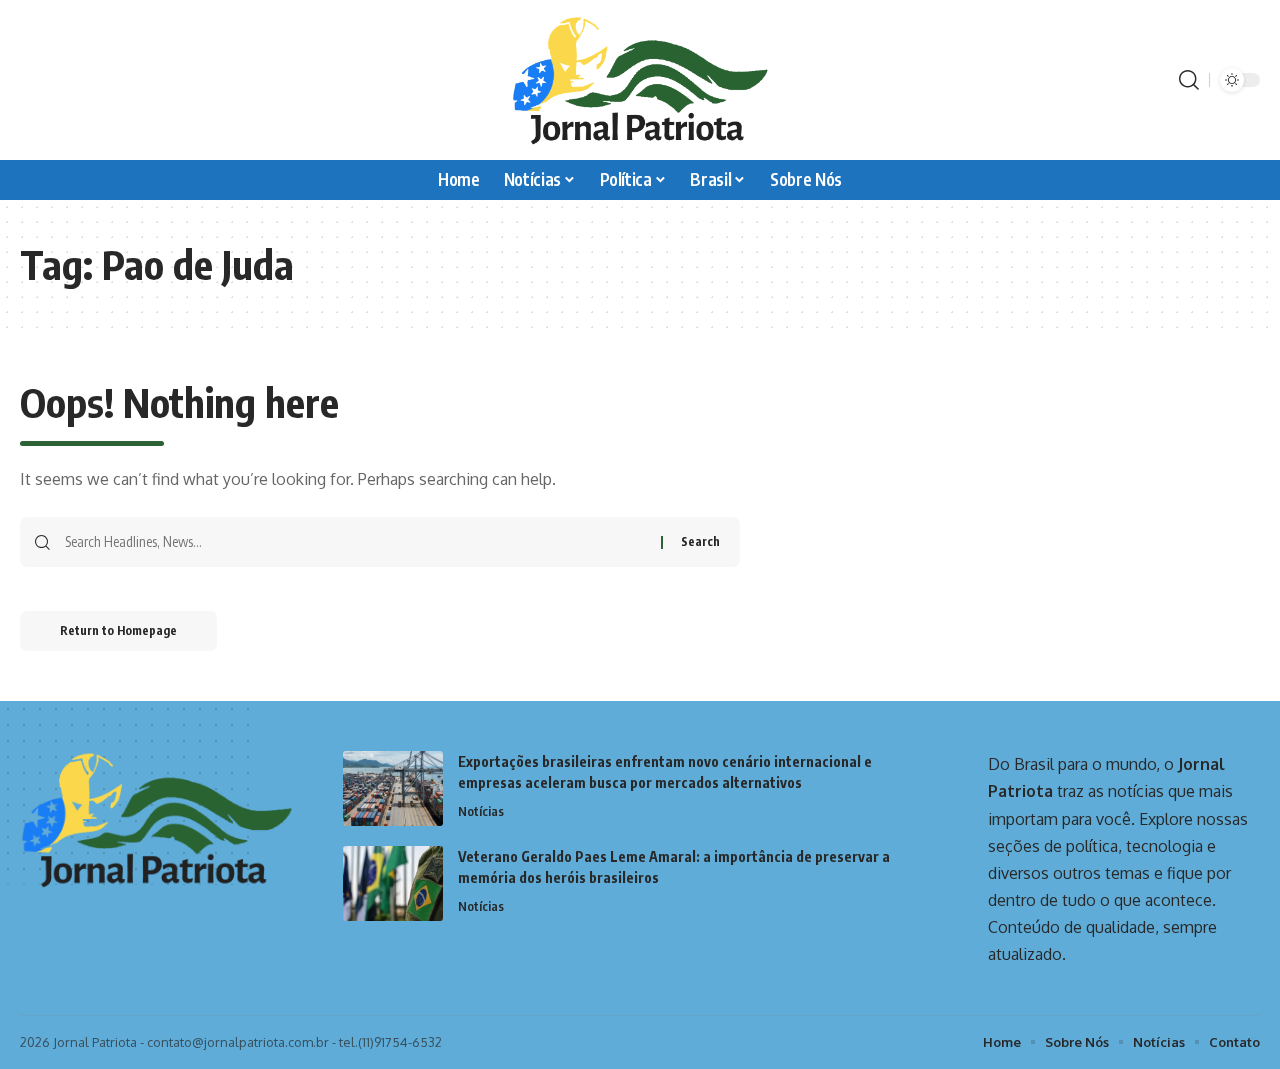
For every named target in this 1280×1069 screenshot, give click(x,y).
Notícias (481, 811)
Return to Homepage (118, 630)
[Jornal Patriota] (640, 80)
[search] (1189, 80)
